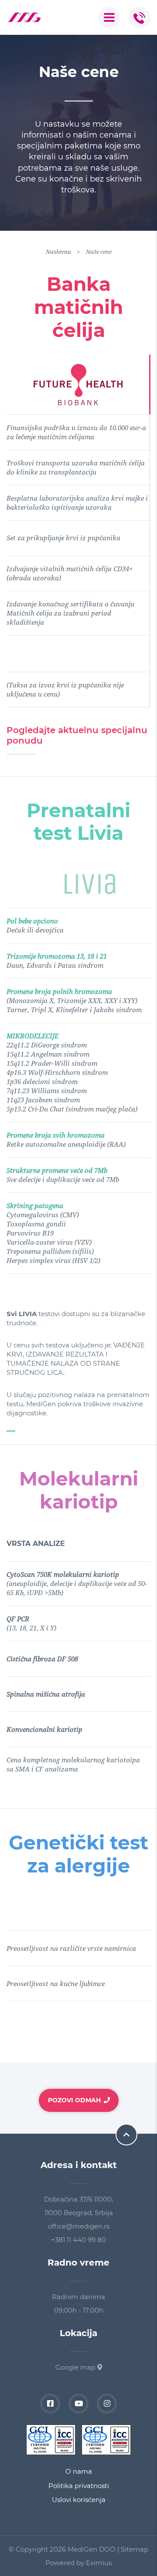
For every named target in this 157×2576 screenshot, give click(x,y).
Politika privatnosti (79, 2486)
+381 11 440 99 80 (78, 2240)
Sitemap (135, 2549)
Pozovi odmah (74, 2100)
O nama (79, 2471)
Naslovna (58, 252)
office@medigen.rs (79, 2226)
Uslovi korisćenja (79, 2500)
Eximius (99, 2563)
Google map (76, 2367)
